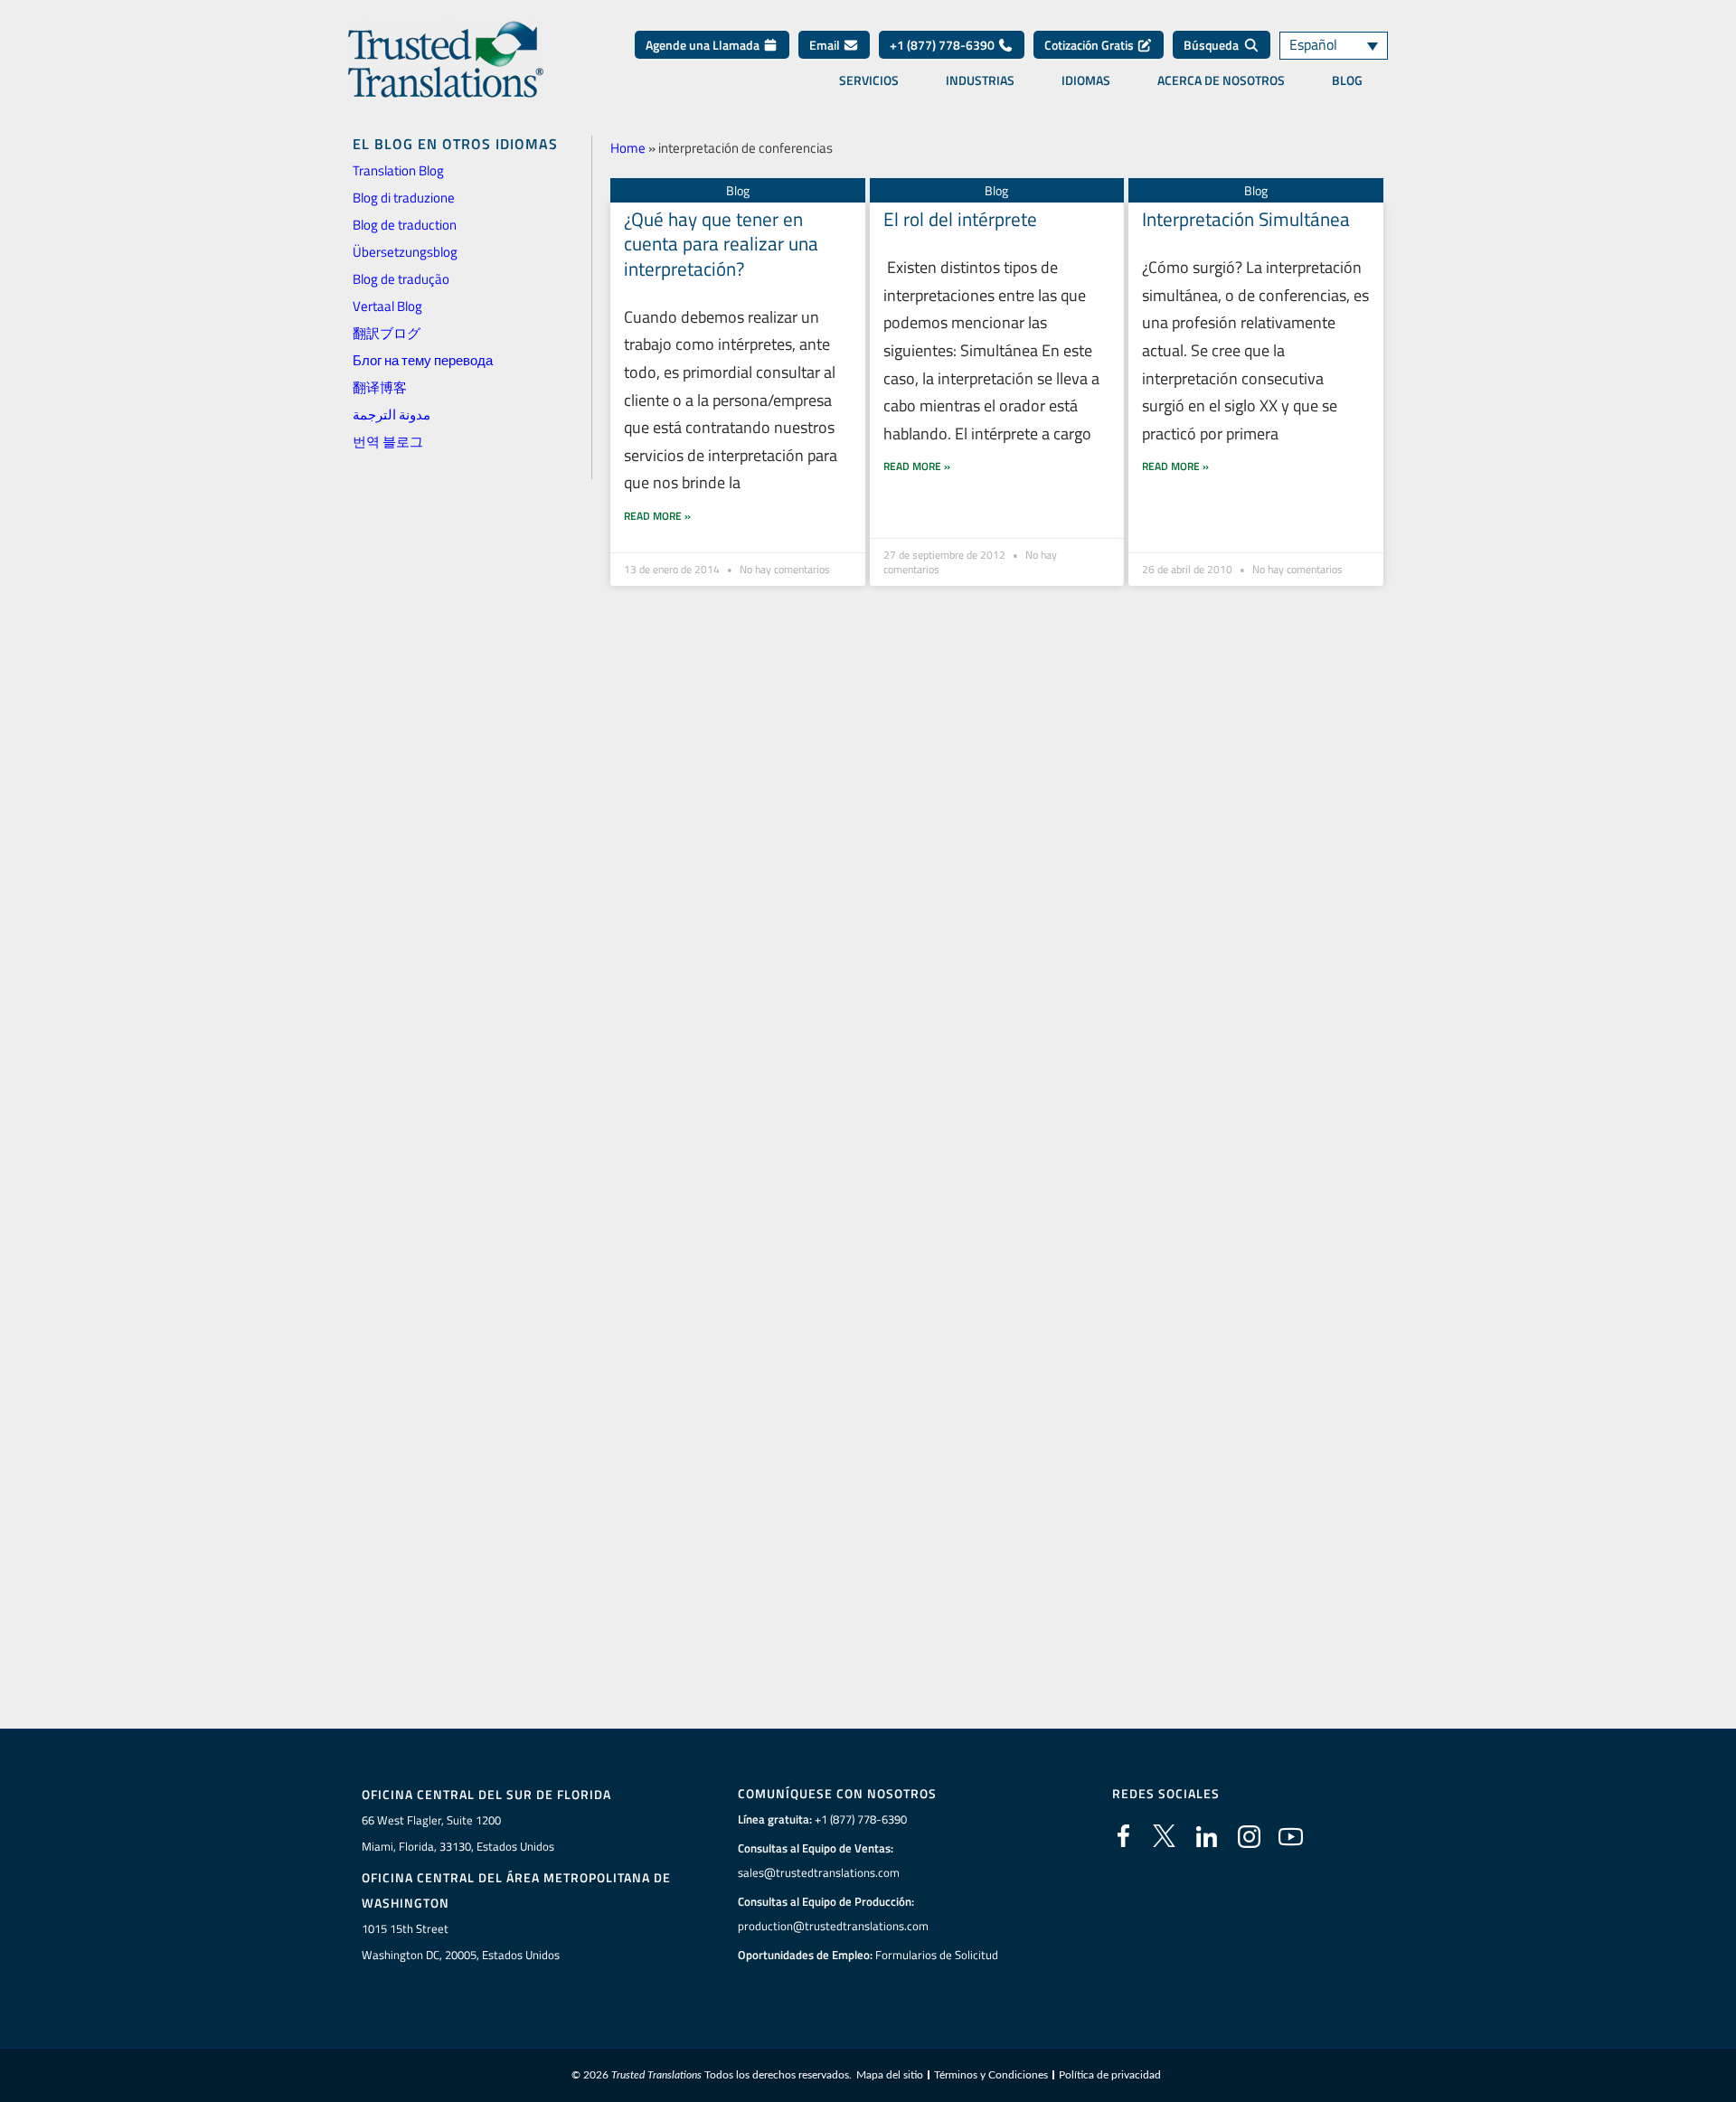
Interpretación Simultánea (1246, 219)
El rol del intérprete (960, 219)
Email (826, 45)
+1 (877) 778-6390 (943, 45)
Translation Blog (398, 170)
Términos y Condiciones (991, 2075)
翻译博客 (380, 387)
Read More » (657, 516)
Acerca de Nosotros (1221, 80)
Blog (1347, 80)
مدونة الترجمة (392, 415)
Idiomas (1086, 80)
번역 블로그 (388, 442)
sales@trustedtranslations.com (819, 1872)
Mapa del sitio (890, 2075)
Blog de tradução (401, 279)
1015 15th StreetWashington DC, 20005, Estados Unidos (461, 1942)
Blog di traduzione (404, 198)
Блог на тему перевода (423, 360)
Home (628, 148)
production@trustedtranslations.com (833, 1926)
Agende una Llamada (704, 45)
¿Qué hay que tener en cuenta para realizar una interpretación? (721, 244)
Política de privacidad (1110, 2075)
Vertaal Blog (387, 306)
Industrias (980, 80)
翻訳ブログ (387, 333)
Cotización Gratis (1090, 45)
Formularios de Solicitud (937, 1955)
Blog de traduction (405, 225)
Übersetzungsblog (405, 252)
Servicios (869, 80)
